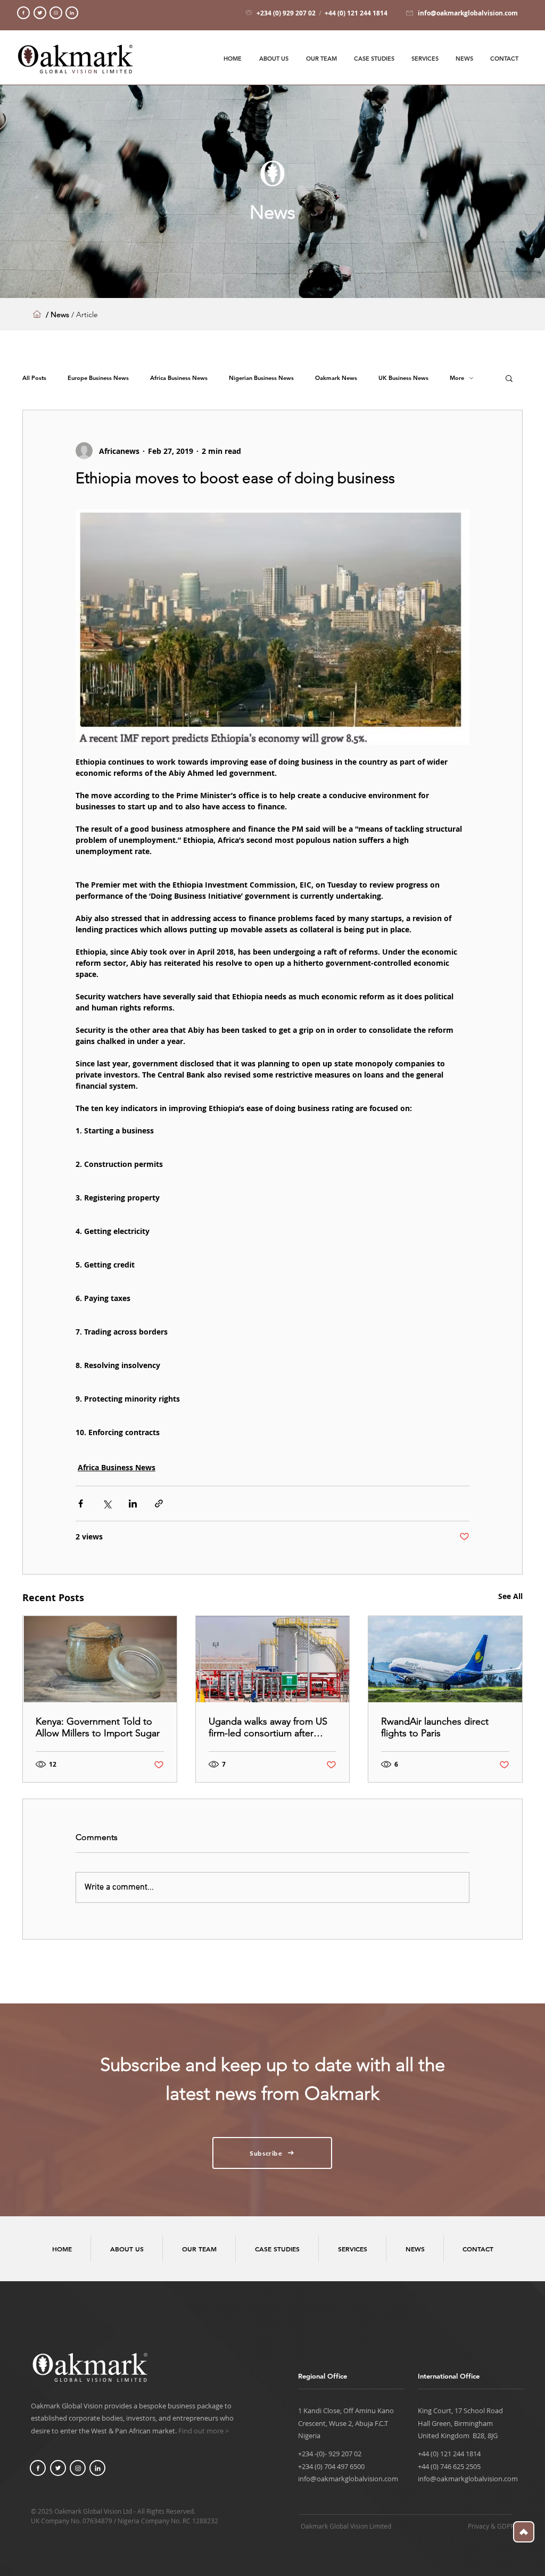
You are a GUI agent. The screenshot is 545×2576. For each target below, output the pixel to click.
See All (510, 1596)
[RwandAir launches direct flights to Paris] (445, 1659)
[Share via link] (159, 1504)
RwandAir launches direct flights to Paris (435, 1727)
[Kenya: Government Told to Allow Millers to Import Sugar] (100, 1659)
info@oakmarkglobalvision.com (348, 2479)
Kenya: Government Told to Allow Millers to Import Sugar (98, 1727)
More (457, 378)
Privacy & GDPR (491, 2526)
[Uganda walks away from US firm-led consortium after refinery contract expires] (273, 1659)
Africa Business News (179, 378)
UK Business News (403, 378)
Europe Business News (98, 378)
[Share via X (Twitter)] (107, 1504)
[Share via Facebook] (81, 1504)
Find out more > (204, 2431)
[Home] (23, 13)
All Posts (34, 378)
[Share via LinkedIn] (133, 1504)
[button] (509, 378)
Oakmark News (336, 378)
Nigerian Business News (261, 378)
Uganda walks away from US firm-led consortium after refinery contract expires (268, 1727)
